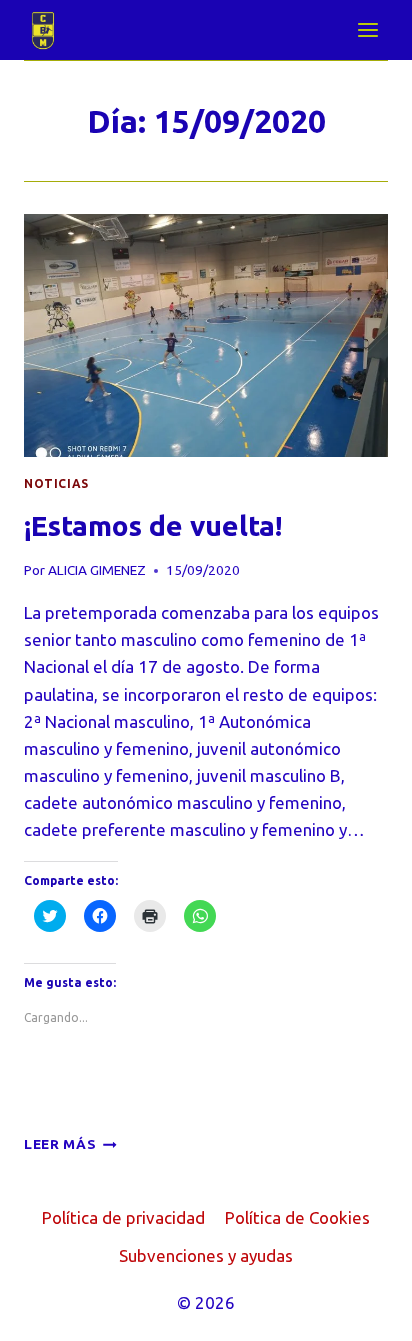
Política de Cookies (297, 1217)
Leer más (70, 1144)
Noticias (56, 483)
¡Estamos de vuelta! (153, 525)
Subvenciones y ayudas (206, 1255)
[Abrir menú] (367, 29)
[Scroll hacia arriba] (361, 1310)
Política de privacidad (123, 1217)
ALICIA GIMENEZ (97, 570)
